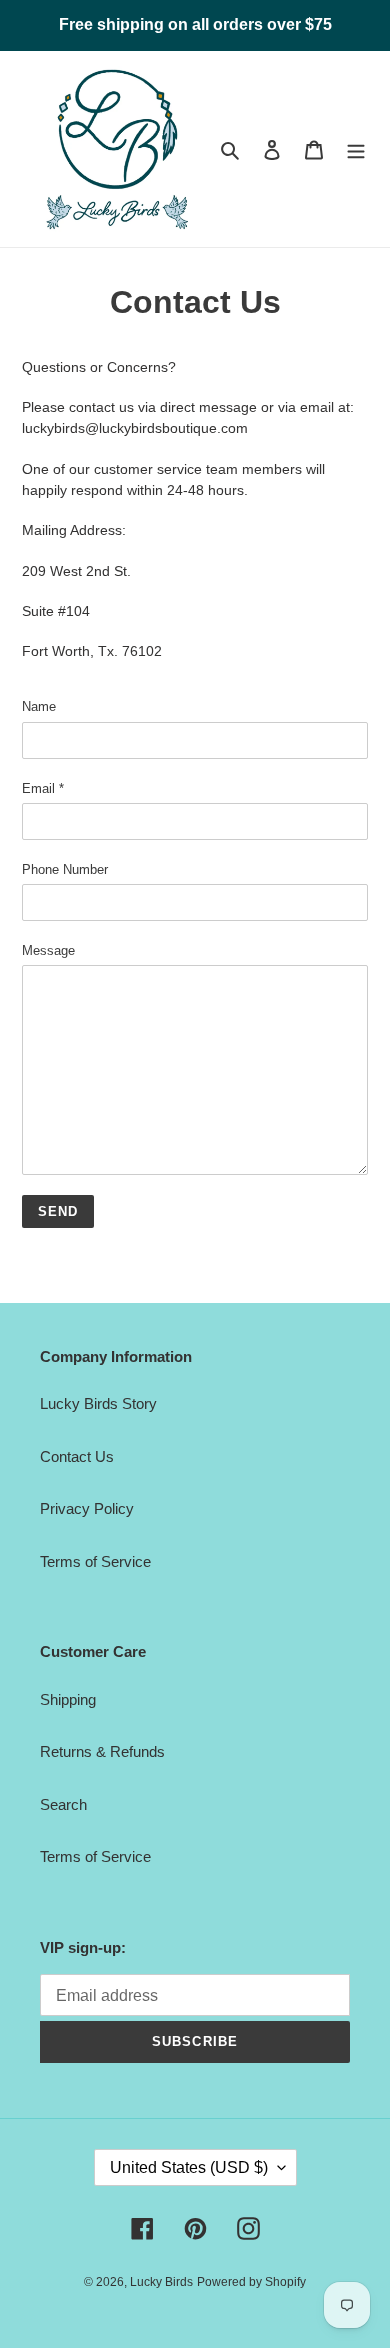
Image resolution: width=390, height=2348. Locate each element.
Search (63, 1804)
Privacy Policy (87, 1508)
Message (48, 950)
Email (43, 788)
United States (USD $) (189, 2167)
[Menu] (356, 149)
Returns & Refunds (102, 1751)
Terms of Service (95, 1561)
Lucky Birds (161, 2282)
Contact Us (77, 1456)
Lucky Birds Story (98, 1403)
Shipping (68, 1699)
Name (39, 706)
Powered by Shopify (251, 2282)
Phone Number (65, 869)
